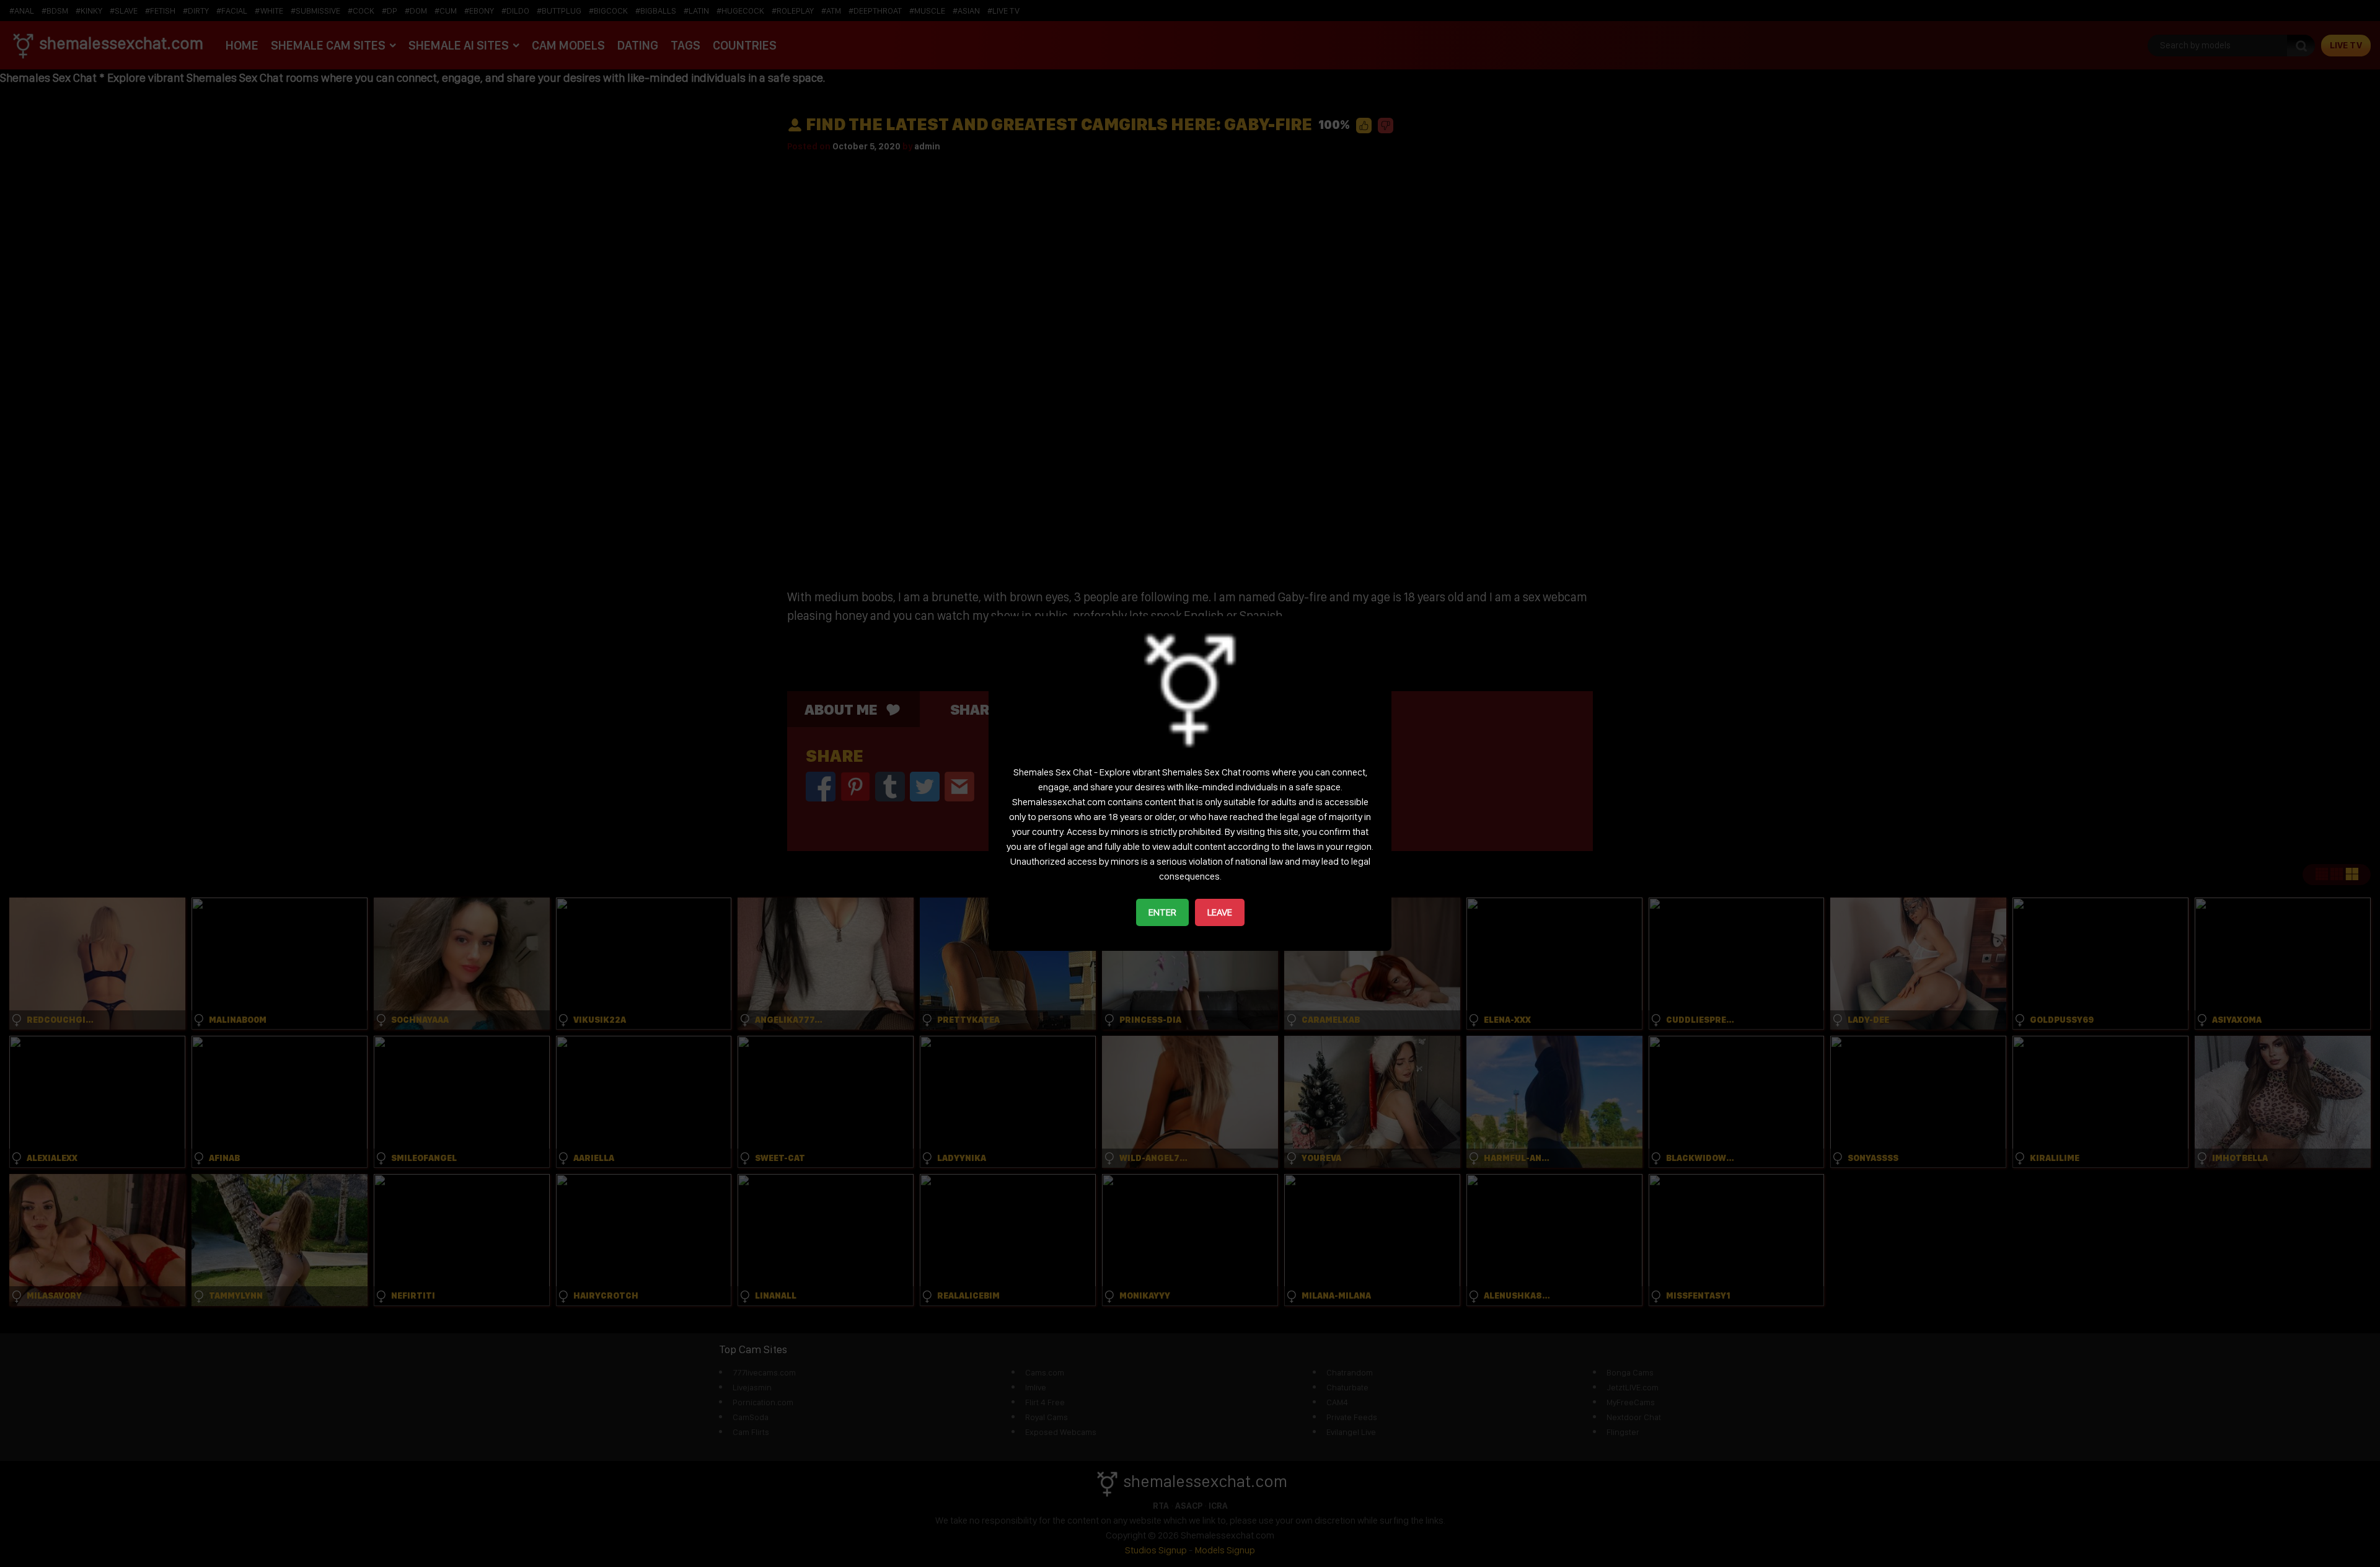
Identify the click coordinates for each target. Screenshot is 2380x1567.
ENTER (1162, 912)
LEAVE (1220, 912)
